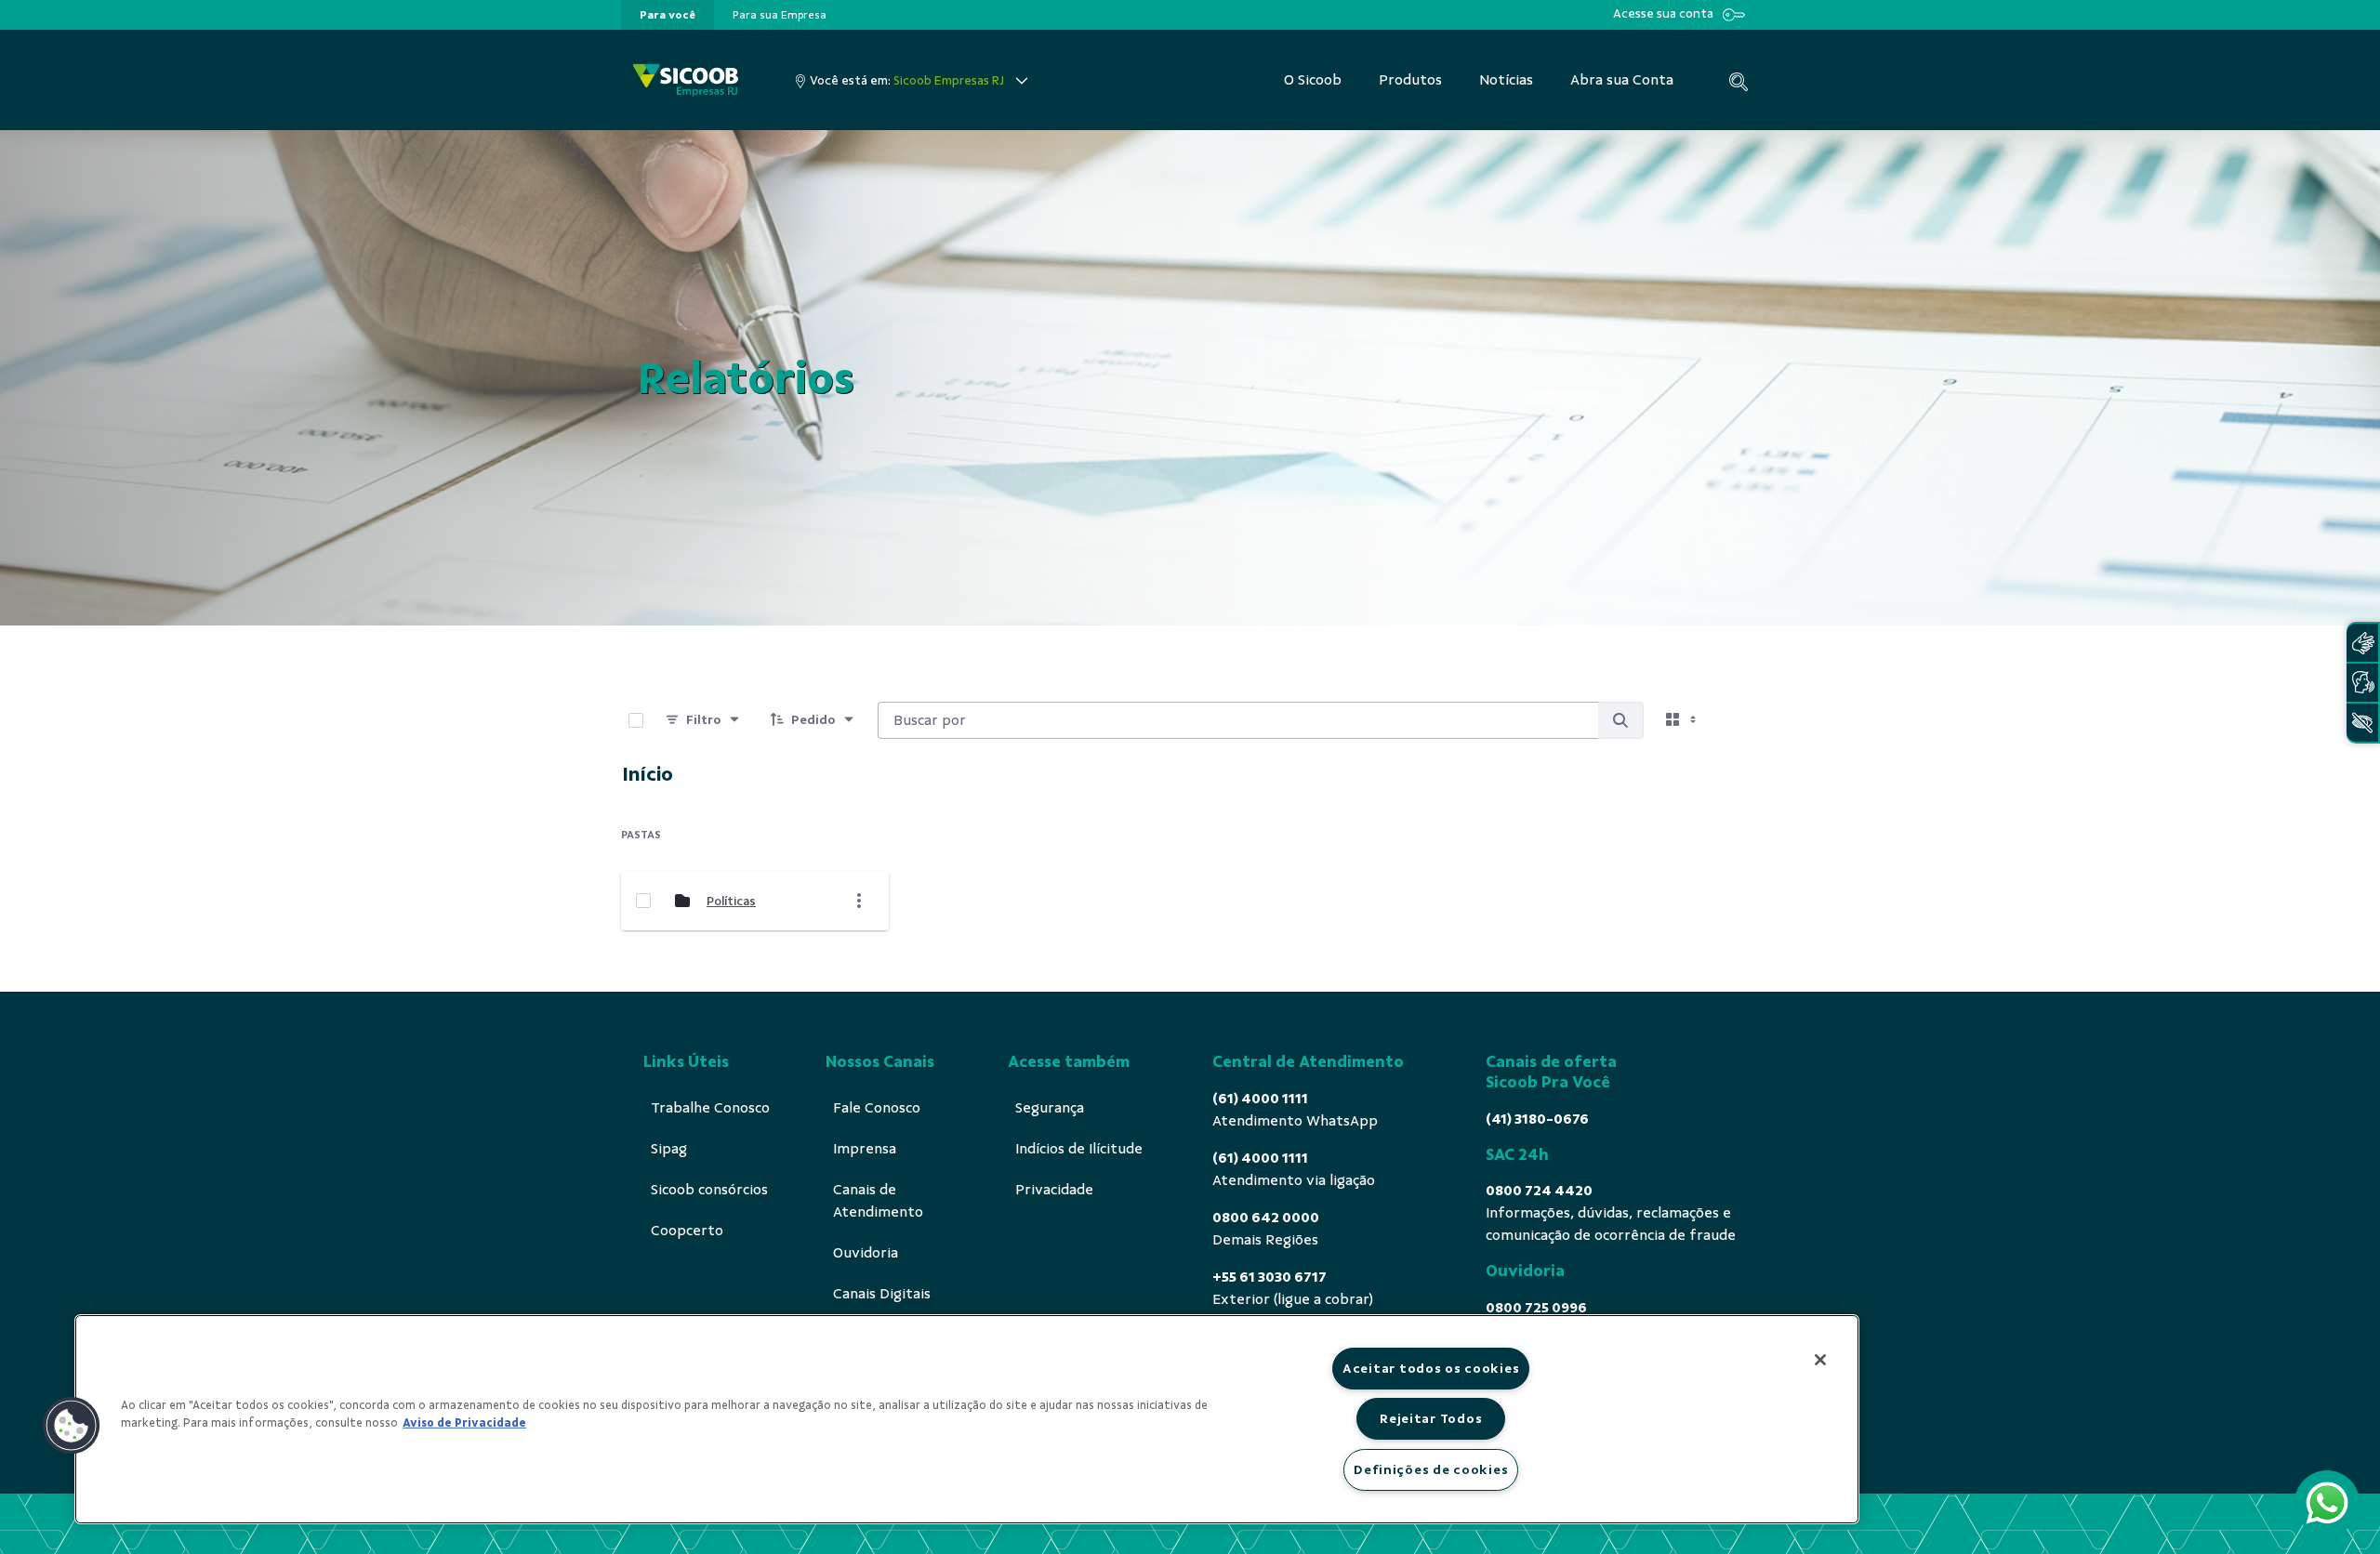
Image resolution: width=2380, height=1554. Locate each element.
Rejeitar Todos (1431, 1418)
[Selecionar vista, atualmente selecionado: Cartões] (1683, 720)
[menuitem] (668, 15)
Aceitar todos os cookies (1431, 1368)
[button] (72, 1426)
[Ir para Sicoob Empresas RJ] (686, 80)
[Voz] (2362, 683)
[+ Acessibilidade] (2362, 723)
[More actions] (859, 901)
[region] (967, 1419)
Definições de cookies (1431, 1469)
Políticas (731, 901)
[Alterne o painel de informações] (1737, 720)
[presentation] (668, 15)
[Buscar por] (1620, 720)
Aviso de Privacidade (464, 1423)
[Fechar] (1820, 1360)
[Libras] (2362, 643)
